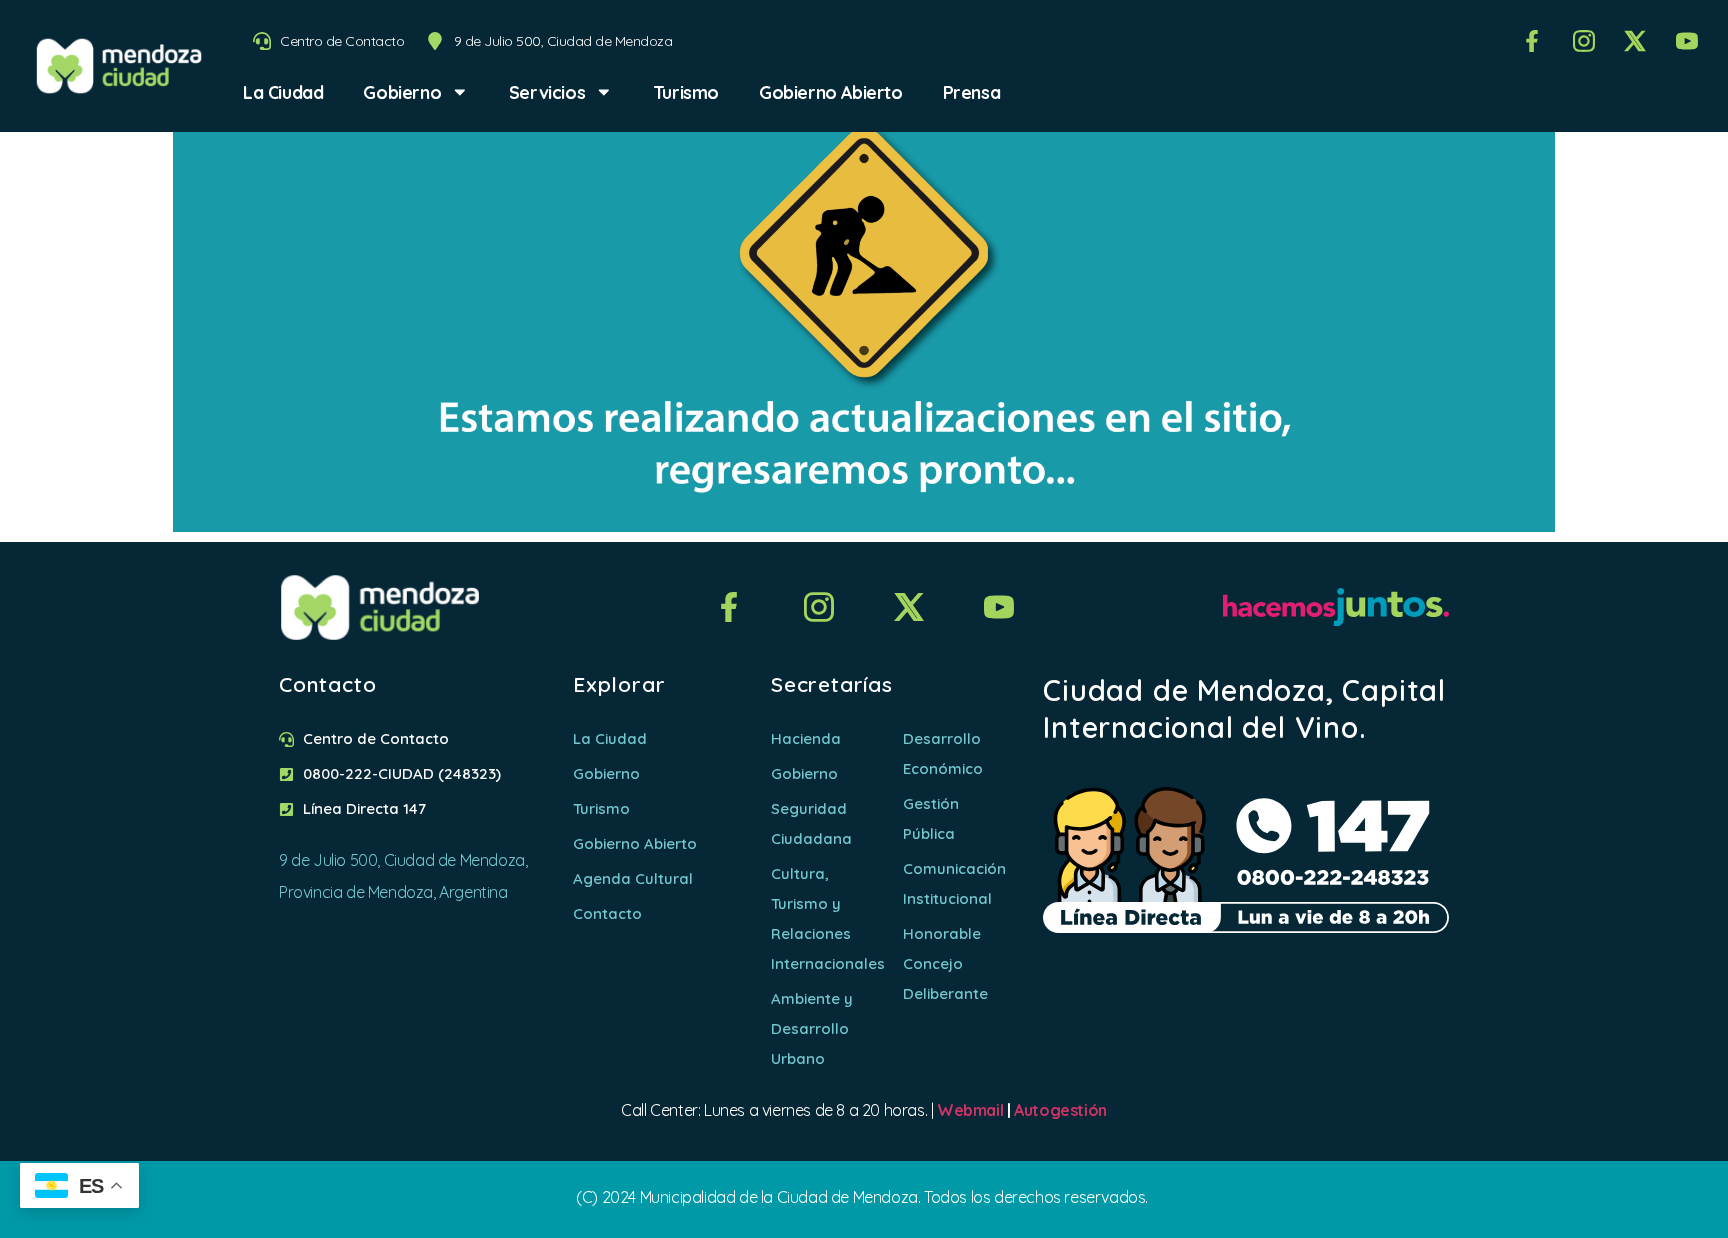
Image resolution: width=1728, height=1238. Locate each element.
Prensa (972, 92)
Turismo (686, 92)
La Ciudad (283, 92)
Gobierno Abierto (831, 92)
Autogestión (1060, 1110)
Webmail (970, 1110)
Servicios (547, 92)
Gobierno (402, 92)
